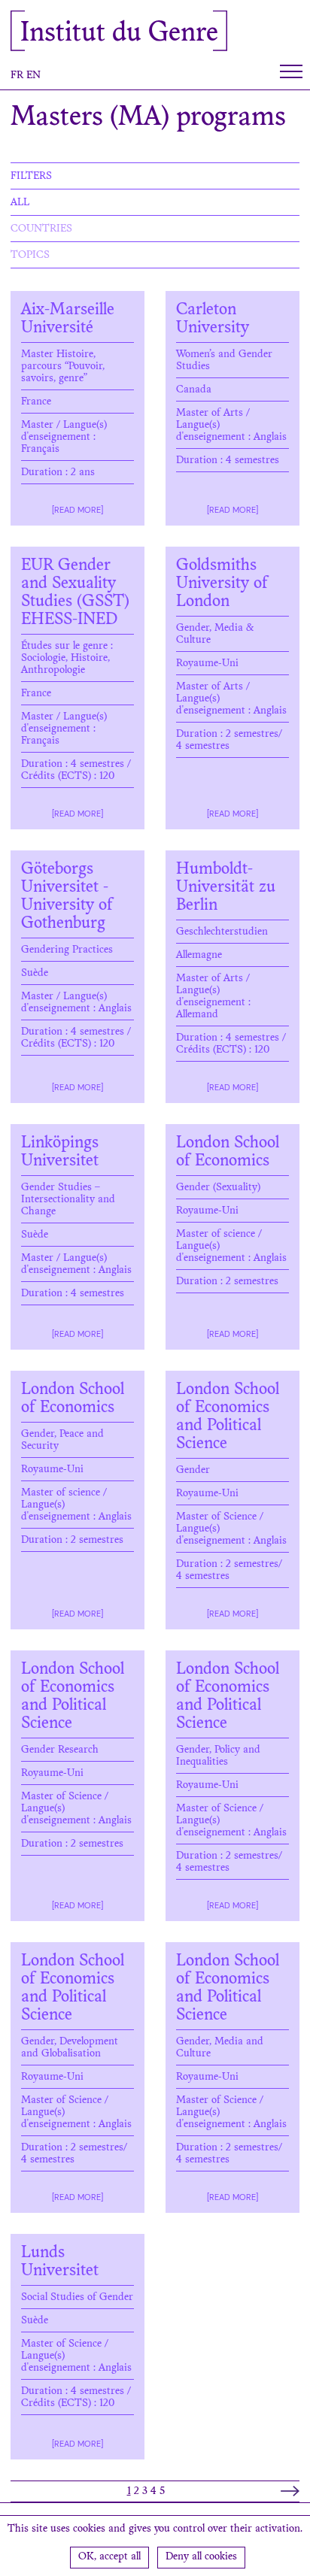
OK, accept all (109, 2557)
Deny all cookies (201, 2557)
